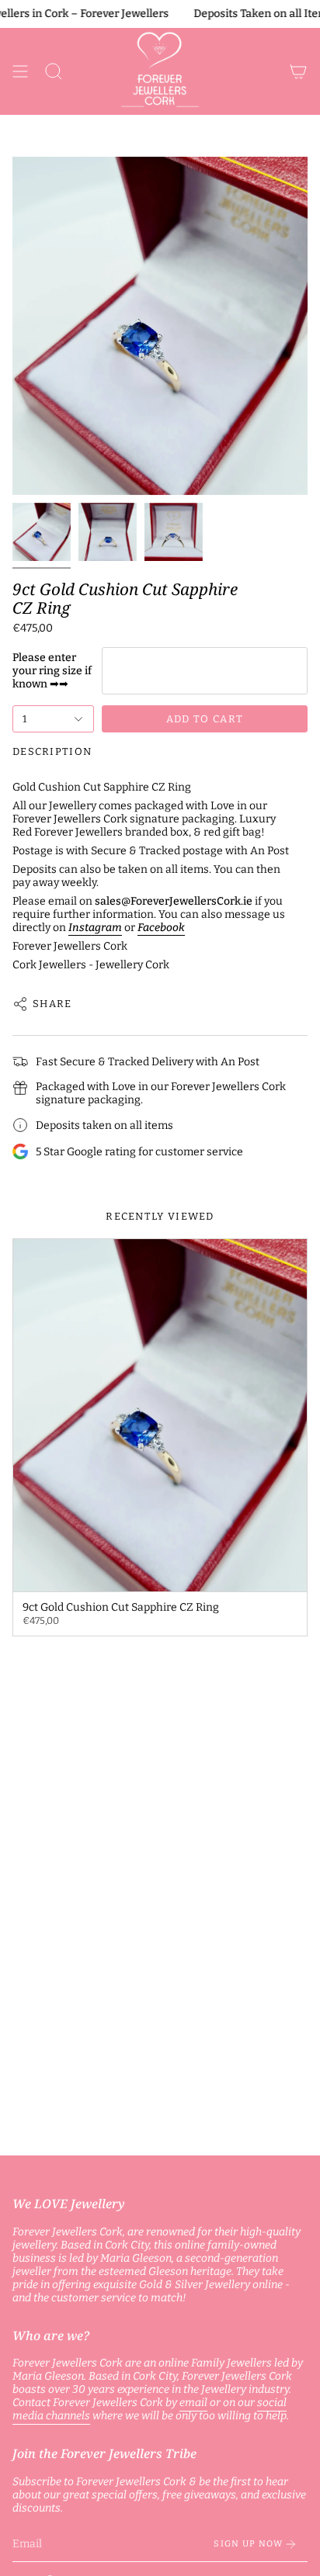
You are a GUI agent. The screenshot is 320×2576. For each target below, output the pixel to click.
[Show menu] (20, 71)
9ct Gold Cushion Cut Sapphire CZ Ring (125, 599)
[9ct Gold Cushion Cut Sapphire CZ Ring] (160, 1415)
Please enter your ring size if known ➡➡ (52, 671)
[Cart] (298, 71)
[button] (54, 71)
